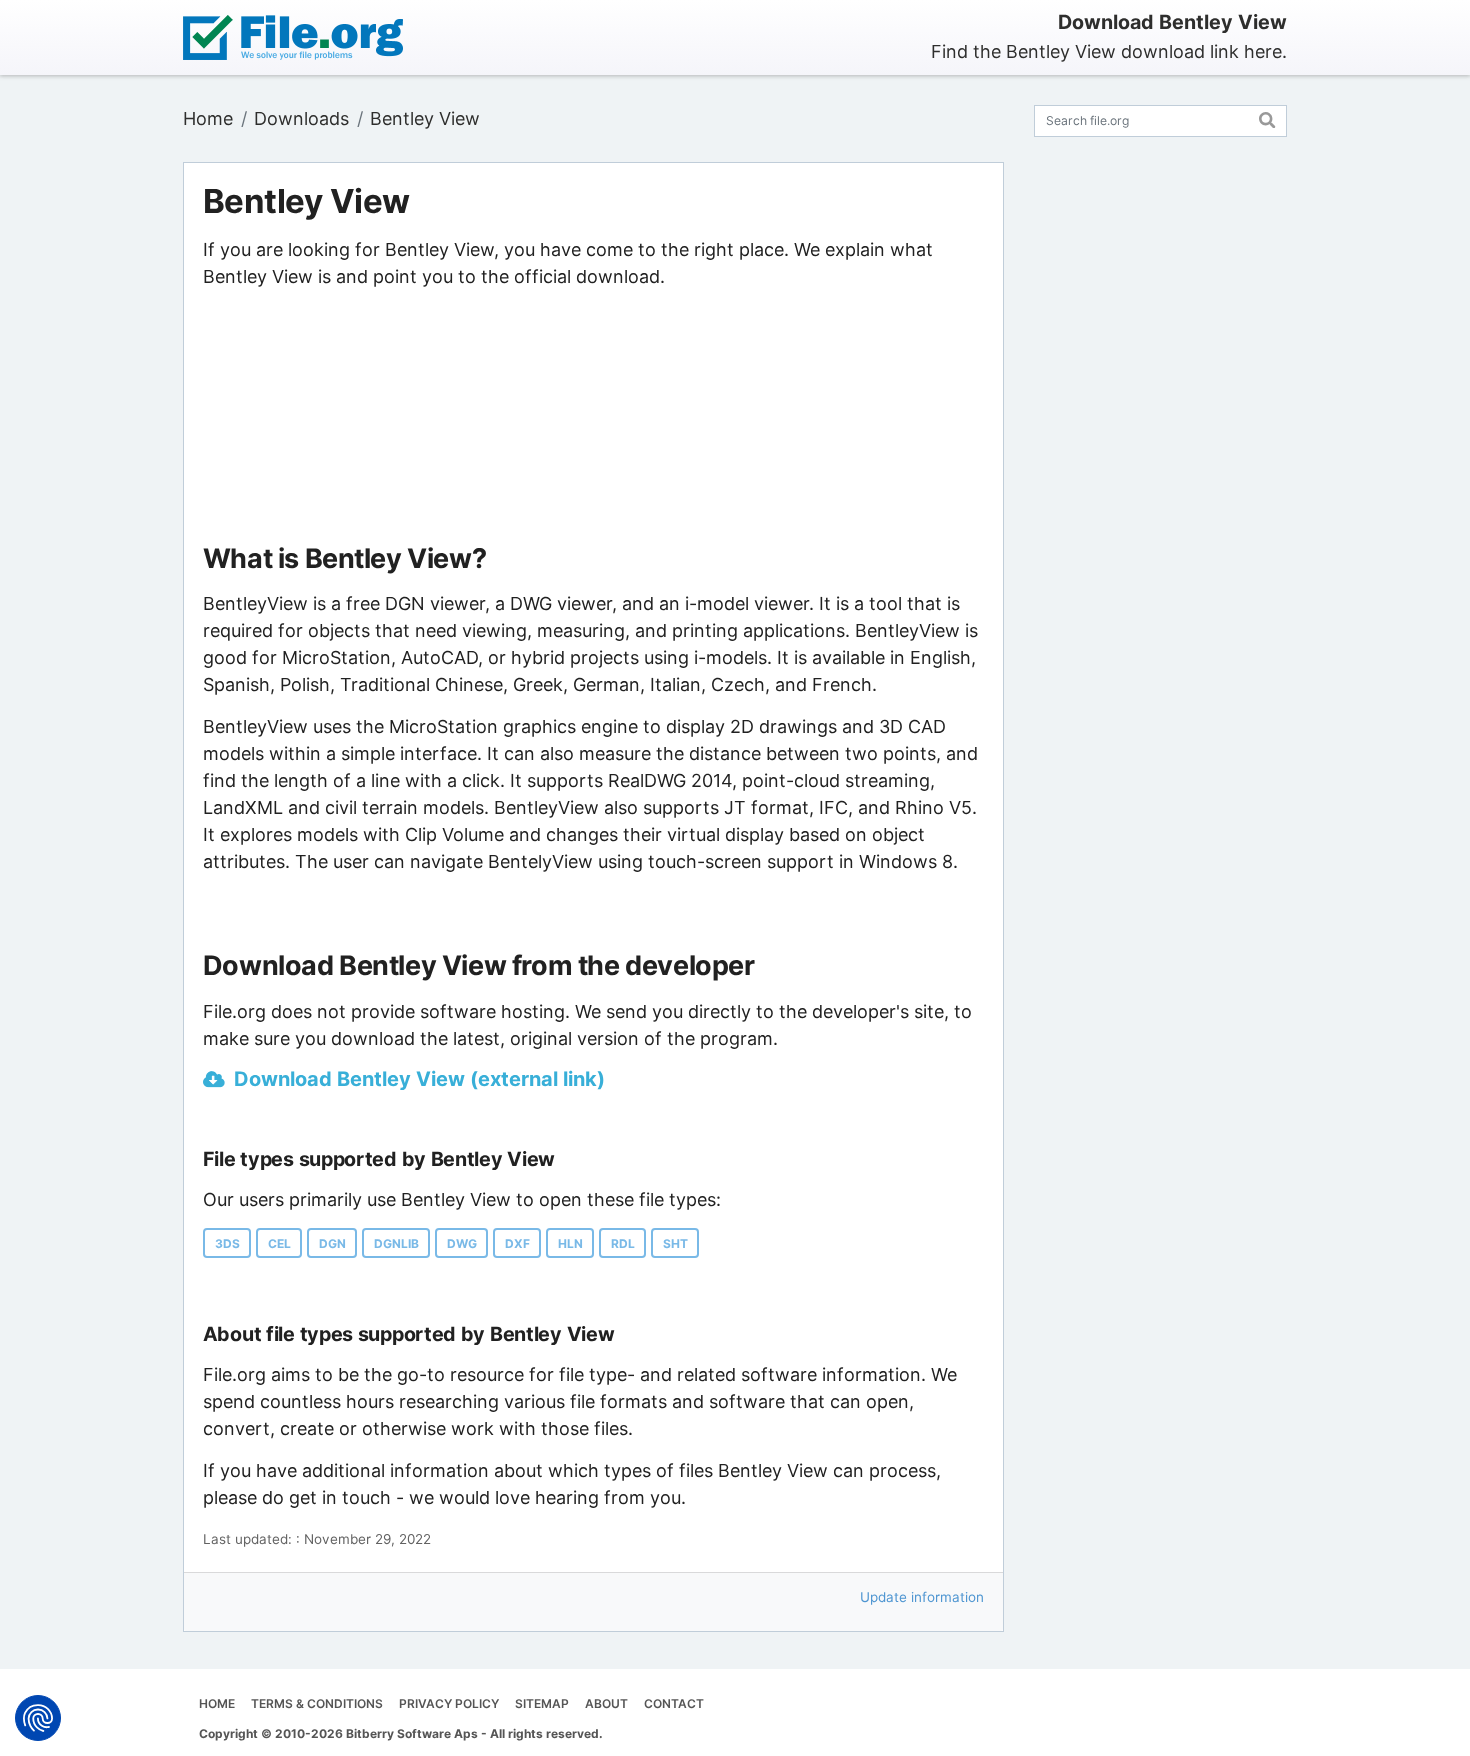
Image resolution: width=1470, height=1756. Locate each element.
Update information (922, 1597)
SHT (675, 1243)
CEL (279, 1243)
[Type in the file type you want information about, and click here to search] (1267, 117)
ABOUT (606, 1703)
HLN (570, 1243)
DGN (332, 1243)
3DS (227, 1243)
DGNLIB (396, 1243)
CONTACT (674, 1703)
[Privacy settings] (38, 1718)
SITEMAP (542, 1703)
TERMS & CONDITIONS (317, 1703)
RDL (623, 1243)
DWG (462, 1243)
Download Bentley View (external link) (419, 1079)
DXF (517, 1243)
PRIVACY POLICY (449, 1703)
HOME (217, 1703)
